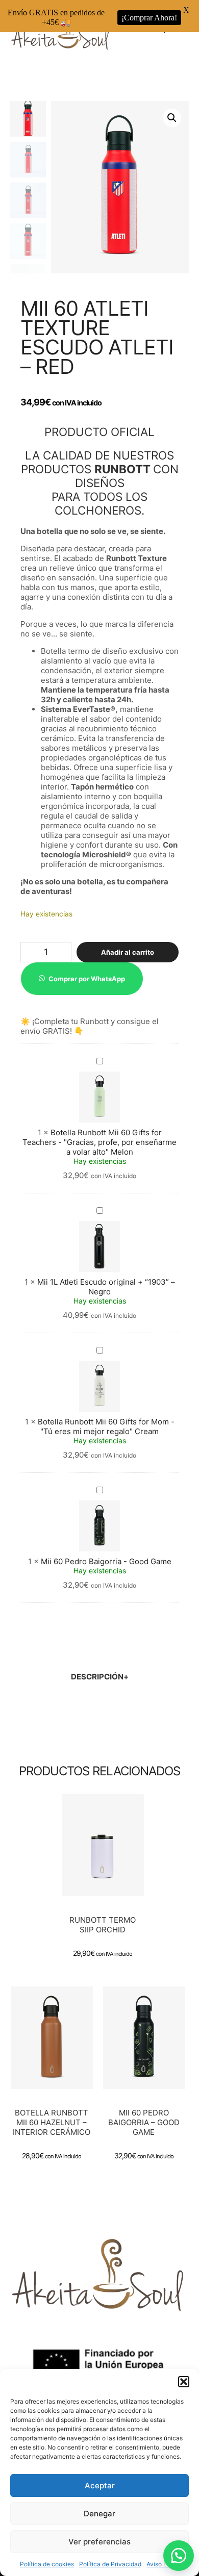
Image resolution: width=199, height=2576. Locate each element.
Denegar (99, 2514)
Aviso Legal (163, 2564)
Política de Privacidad (110, 2564)
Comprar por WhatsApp (87, 979)
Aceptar (100, 2485)
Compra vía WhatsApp (106, 1863)
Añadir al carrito (128, 952)
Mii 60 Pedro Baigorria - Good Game (106, 1561)
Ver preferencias (99, 2542)
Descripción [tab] (97, 1677)
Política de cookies (47, 2564)
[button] (184, 2382)
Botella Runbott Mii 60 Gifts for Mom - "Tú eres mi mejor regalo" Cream (106, 1426)
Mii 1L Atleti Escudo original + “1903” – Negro (106, 1287)
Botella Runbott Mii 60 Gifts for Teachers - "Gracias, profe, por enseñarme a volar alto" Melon (99, 1142)
